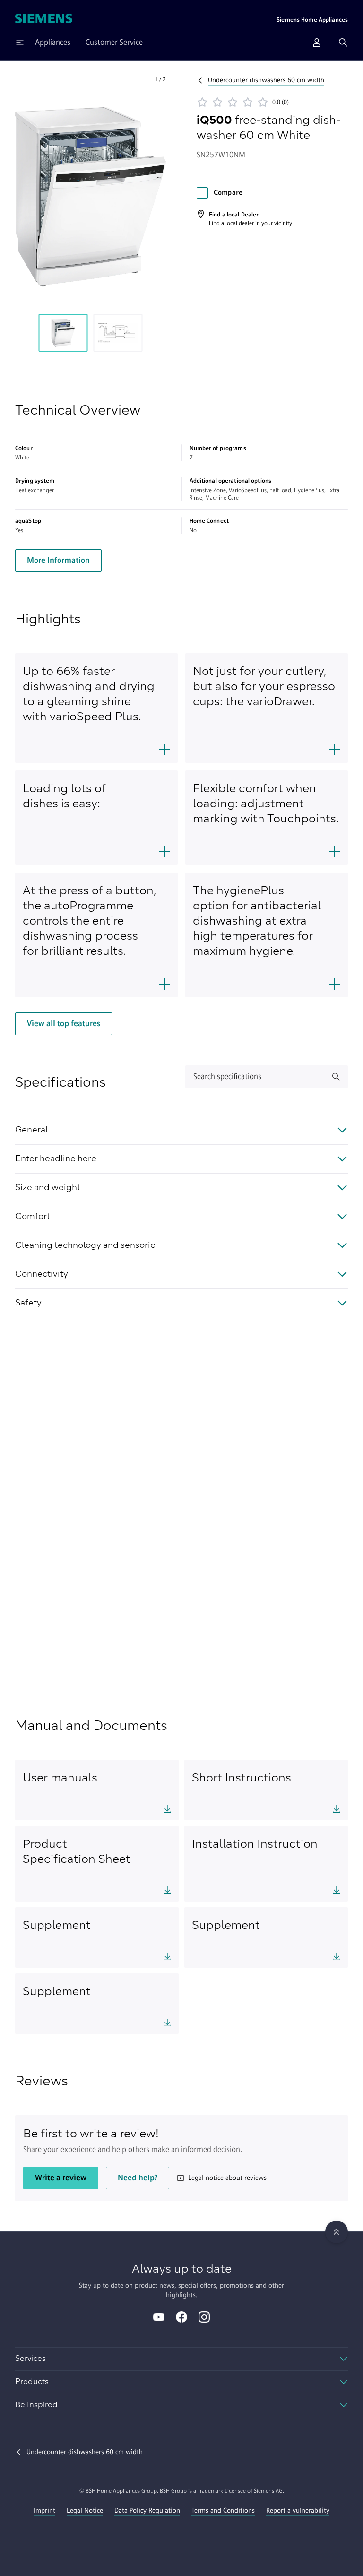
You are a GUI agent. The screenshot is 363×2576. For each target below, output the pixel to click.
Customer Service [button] (114, 42)
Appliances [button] (53, 42)
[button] (91, 197)
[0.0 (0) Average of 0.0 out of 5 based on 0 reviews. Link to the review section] (297, 102)
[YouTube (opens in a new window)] (159, 2318)
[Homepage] (44, 19)
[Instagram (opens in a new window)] (204, 2318)
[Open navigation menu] (20, 43)
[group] (63, 333)
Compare (228, 193)
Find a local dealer (231, 223)
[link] (244, 218)
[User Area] (317, 43)
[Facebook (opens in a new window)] (181, 2318)
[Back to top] (337, 2232)
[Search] (343, 43)
